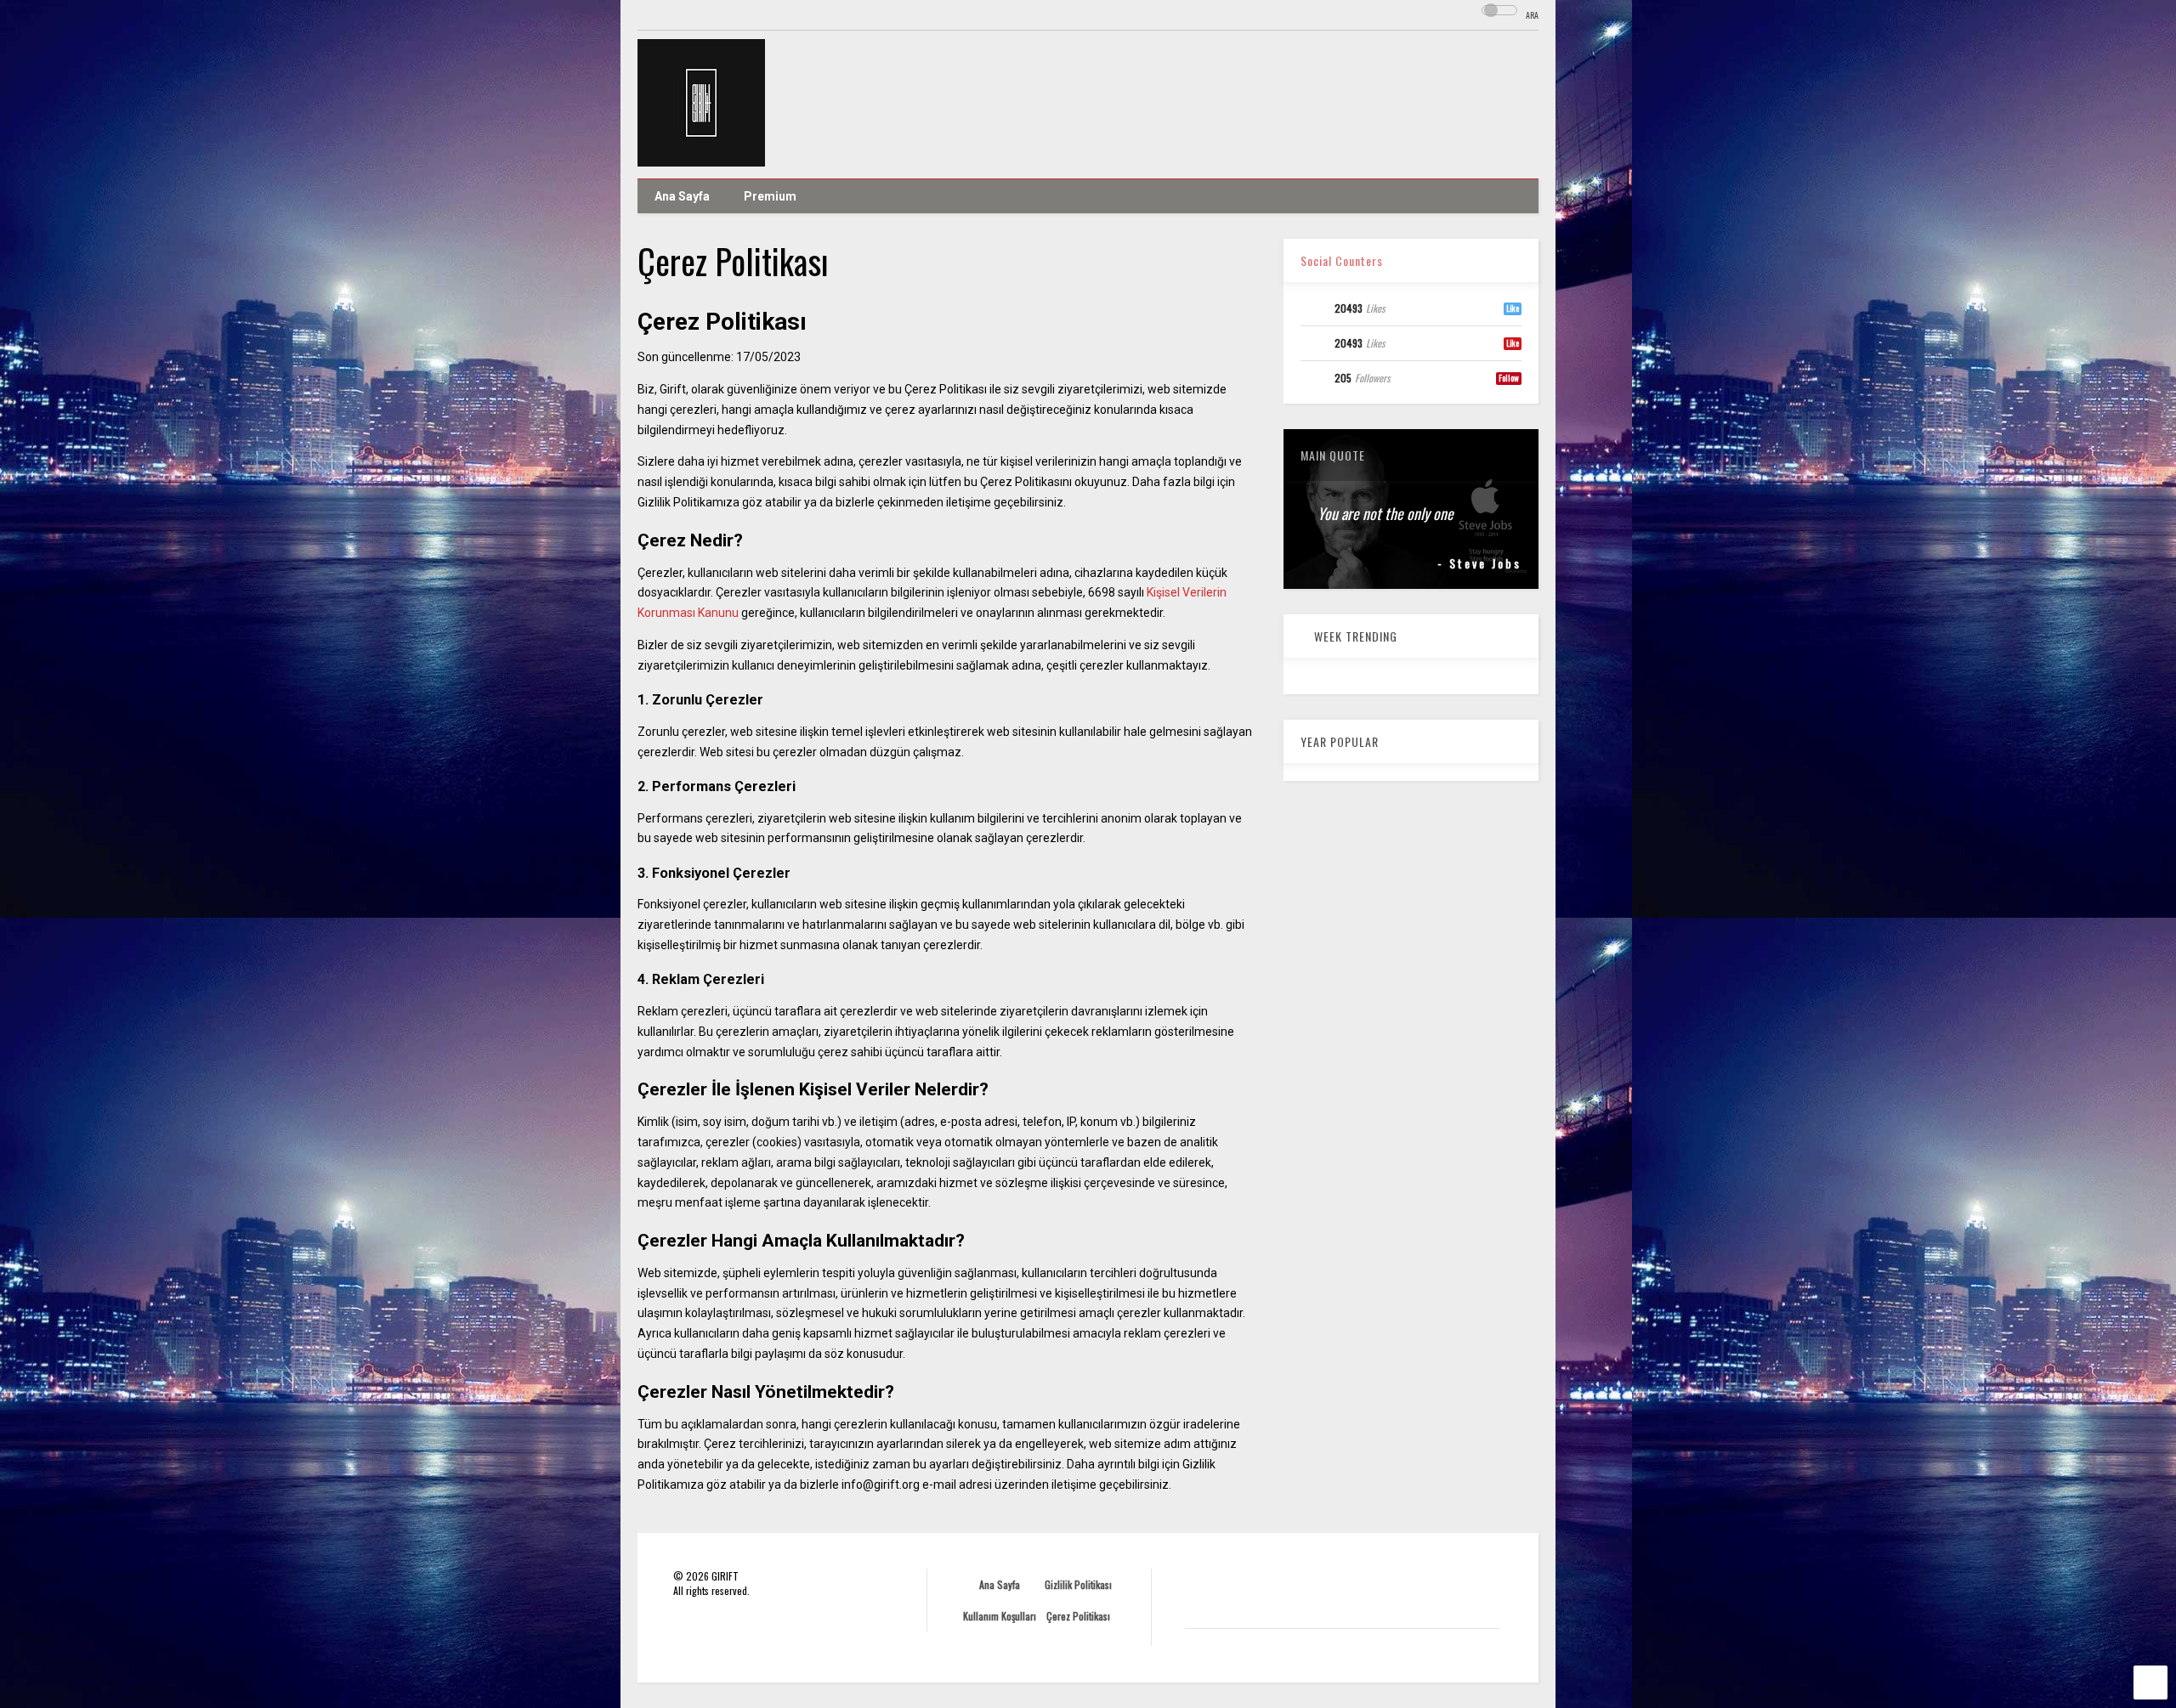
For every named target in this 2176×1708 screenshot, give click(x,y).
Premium (770, 196)
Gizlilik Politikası (1078, 1584)
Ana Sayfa (682, 196)
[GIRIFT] (701, 157)
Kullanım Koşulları (1000, 1616)
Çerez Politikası (1078, 1616)
